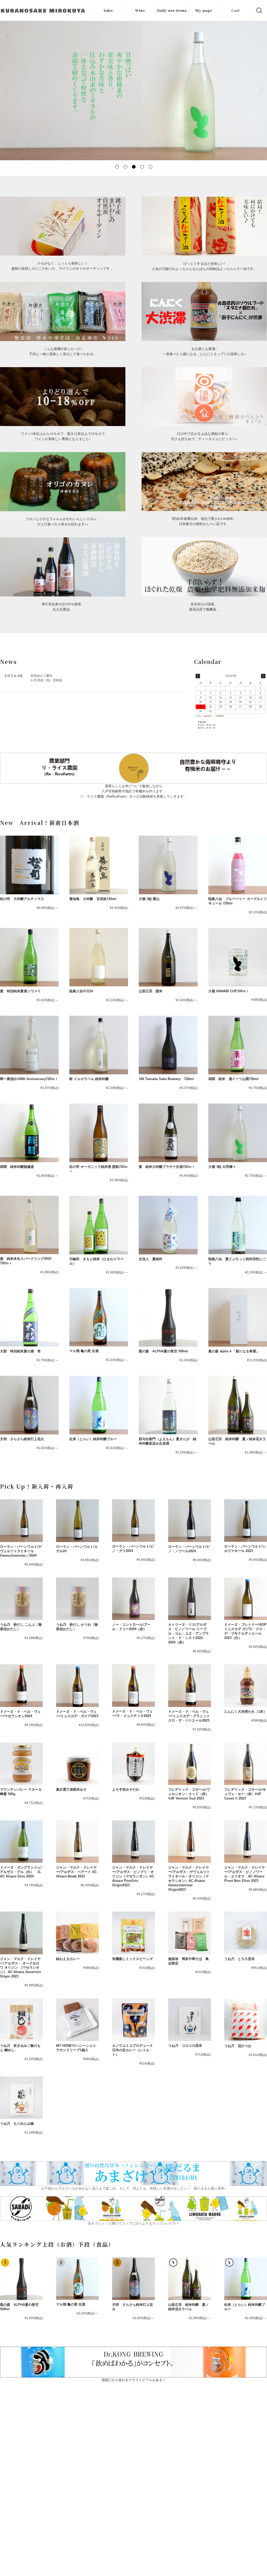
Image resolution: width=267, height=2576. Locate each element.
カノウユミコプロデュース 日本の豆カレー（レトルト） (132, 2050)
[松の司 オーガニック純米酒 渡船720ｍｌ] (99, 1133)
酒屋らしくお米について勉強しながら (134, 786)
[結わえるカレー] (77, 1933)
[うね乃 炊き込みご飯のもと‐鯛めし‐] (21, 2020)
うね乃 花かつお (238, 2046)
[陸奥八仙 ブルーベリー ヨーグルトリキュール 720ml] (238, 865)
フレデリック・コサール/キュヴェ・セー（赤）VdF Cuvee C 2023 (245, 1794)
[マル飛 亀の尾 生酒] (99, 1317)
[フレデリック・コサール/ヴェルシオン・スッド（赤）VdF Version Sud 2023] (190, 1764)
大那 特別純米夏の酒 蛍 (20, 1351)
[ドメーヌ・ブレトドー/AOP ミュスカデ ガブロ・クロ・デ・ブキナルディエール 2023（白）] (246, 1599)
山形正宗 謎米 (151, 991)
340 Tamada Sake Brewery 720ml (166, 1079)
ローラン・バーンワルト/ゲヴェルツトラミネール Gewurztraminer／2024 (21, 1551)
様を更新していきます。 (168, 796)
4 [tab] (142, 167)
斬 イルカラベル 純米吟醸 (89, 1079)
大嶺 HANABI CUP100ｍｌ (229, 991)
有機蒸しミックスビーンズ (132, 1959)
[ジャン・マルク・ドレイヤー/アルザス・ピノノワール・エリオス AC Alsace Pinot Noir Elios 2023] (246, 1842)
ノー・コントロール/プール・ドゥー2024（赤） (131, 1627)
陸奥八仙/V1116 (81, 991)
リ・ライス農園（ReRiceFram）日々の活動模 (115, 796)
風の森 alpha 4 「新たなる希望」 (234, 1351)
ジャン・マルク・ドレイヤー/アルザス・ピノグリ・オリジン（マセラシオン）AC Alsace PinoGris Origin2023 (133, 1876)
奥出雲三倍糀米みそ (71, 1789)
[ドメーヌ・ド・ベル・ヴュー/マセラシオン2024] (21, 1686)
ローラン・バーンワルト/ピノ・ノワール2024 (189, 1549)
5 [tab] (150, 167)
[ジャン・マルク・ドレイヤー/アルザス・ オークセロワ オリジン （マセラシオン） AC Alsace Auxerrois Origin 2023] (21, 1933)
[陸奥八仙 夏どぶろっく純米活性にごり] (238, 1225)
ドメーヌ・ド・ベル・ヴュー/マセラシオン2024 (20, 1714)
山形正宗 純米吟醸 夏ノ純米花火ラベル (189, 2307)
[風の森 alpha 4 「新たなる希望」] (238, 1317)
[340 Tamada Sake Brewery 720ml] (168, 1045)
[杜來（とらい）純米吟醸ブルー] (99, 1405)
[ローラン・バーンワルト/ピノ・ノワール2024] (190, 1521)
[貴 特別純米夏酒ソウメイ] (29, 957)
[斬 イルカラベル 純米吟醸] (99, 1045)
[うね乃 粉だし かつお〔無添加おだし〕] (77, 1599)
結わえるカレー (68, 1959)
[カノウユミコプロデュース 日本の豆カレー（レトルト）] (133, 2020)
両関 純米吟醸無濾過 (17, 1167)
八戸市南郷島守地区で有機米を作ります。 (134, 791)
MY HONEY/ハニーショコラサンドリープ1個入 (76, 2048)
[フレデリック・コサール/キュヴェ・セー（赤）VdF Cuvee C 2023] (246, 1764)
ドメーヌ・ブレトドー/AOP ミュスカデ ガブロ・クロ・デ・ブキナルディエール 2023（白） (245, 1631)
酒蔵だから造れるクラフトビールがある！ (134, 2380)
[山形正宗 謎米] (168, 957)
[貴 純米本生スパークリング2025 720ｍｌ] (29, 1225)
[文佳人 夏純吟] (168, 1225)
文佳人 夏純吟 (152, 1259)
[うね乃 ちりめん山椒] (21, 2098)
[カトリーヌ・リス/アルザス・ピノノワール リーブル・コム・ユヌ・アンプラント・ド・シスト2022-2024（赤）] (190, 1599)
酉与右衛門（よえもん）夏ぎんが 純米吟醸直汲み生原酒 (168, 1441)
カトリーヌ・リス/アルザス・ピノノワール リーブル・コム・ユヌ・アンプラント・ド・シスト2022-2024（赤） (189, 1633)
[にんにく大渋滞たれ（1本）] (246, 1686)
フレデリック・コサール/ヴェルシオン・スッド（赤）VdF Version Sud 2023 (189, 1794)
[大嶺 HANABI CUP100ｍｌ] (238, 957)
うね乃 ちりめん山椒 (17, 2124)
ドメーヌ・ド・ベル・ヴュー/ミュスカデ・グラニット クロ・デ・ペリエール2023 (189, 1716)
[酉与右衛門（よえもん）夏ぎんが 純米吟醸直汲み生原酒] (168, 1405)
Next (260, 90)
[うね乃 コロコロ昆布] (190, 2020)
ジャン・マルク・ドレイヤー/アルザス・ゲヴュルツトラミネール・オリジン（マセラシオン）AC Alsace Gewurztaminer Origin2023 (189, 1878)
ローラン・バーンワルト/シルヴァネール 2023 (245, 1549)
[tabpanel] (133, 90)
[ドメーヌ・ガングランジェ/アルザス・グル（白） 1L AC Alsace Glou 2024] (21, 1842)
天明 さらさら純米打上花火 (22, 1439)
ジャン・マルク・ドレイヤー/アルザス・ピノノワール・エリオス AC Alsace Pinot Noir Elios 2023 (245, 1874)
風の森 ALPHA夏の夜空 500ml (167, 1351)
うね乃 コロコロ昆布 (185, 2046)
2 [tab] (125, 167)
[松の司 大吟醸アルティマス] (29, 865)
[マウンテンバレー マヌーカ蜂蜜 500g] (21, 1764)
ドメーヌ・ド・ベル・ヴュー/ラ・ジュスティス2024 (132, 1714)
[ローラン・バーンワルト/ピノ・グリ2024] (133, 1521)
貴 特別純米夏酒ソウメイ (20, 991)
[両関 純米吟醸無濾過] (29, 1133)
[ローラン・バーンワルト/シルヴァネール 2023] (246, 1521)
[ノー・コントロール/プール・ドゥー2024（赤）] (133, 1599)
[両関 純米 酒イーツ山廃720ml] (238, 1045)
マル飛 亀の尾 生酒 (84, 1351)
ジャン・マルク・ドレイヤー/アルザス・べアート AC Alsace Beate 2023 (76, 1872)
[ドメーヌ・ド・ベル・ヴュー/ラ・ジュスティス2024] (133, 1686)
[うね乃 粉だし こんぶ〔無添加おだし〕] (21, 1599)
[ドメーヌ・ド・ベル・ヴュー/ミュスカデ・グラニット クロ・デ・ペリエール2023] (190, 1686)
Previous (7, 90)
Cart (236, 10)
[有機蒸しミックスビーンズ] (133, 1933)
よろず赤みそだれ (126, 1789)
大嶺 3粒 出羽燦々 (222, 1167)
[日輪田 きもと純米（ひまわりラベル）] (99, 1225)
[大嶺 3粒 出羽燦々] (238, 1133)
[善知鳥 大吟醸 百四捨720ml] (99, 865)
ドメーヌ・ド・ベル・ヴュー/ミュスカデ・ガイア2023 (77, 1714)
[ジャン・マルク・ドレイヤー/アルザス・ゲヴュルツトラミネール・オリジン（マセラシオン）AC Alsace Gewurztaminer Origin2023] (190, 1842)
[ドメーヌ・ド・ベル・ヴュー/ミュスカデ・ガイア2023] (77, 1686)
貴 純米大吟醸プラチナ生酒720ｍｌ (167, 1167)
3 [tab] (133, 167)
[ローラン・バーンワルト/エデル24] (77, 1521)
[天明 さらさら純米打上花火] (29, 1405)
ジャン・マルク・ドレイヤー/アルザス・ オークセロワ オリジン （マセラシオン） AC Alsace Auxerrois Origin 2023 (20, 1968)
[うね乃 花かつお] (246, 2020)
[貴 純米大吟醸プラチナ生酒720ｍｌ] (168, 1133)
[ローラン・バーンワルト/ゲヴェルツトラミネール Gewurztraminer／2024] (21, 1521)
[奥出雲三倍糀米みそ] (77, 1764)
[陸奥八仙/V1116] (99, 957)
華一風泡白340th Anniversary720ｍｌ (29, 1079)
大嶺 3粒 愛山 (149, 899)
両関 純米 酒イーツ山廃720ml (233, 1079)
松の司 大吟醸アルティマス (22, 899)
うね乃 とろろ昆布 (239, 1959)
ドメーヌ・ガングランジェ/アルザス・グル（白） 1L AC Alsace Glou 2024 (21, 1872)
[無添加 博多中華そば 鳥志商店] (190, 1933)
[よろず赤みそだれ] (133, 1764)
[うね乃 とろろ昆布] (246, 1933)
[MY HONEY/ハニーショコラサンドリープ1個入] (77, 2020)
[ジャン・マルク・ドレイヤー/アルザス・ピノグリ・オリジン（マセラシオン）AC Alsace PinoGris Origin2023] (133, 1842)
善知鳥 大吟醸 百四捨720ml (93, 899)
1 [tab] (117, 167)
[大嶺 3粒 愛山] (168, 865)
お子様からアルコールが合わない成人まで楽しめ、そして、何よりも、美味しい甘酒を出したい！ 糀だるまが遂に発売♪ (134, 2188)
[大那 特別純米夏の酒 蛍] (29, 1317)
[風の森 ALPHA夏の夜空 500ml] (168, 1317)
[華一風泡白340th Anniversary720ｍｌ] (29, 1045)
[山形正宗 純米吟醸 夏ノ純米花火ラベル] (238, 1405)
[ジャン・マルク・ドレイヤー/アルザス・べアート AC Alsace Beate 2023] (77, 1842)
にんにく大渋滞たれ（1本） (245, 1712)
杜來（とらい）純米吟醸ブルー (93, 1439)
